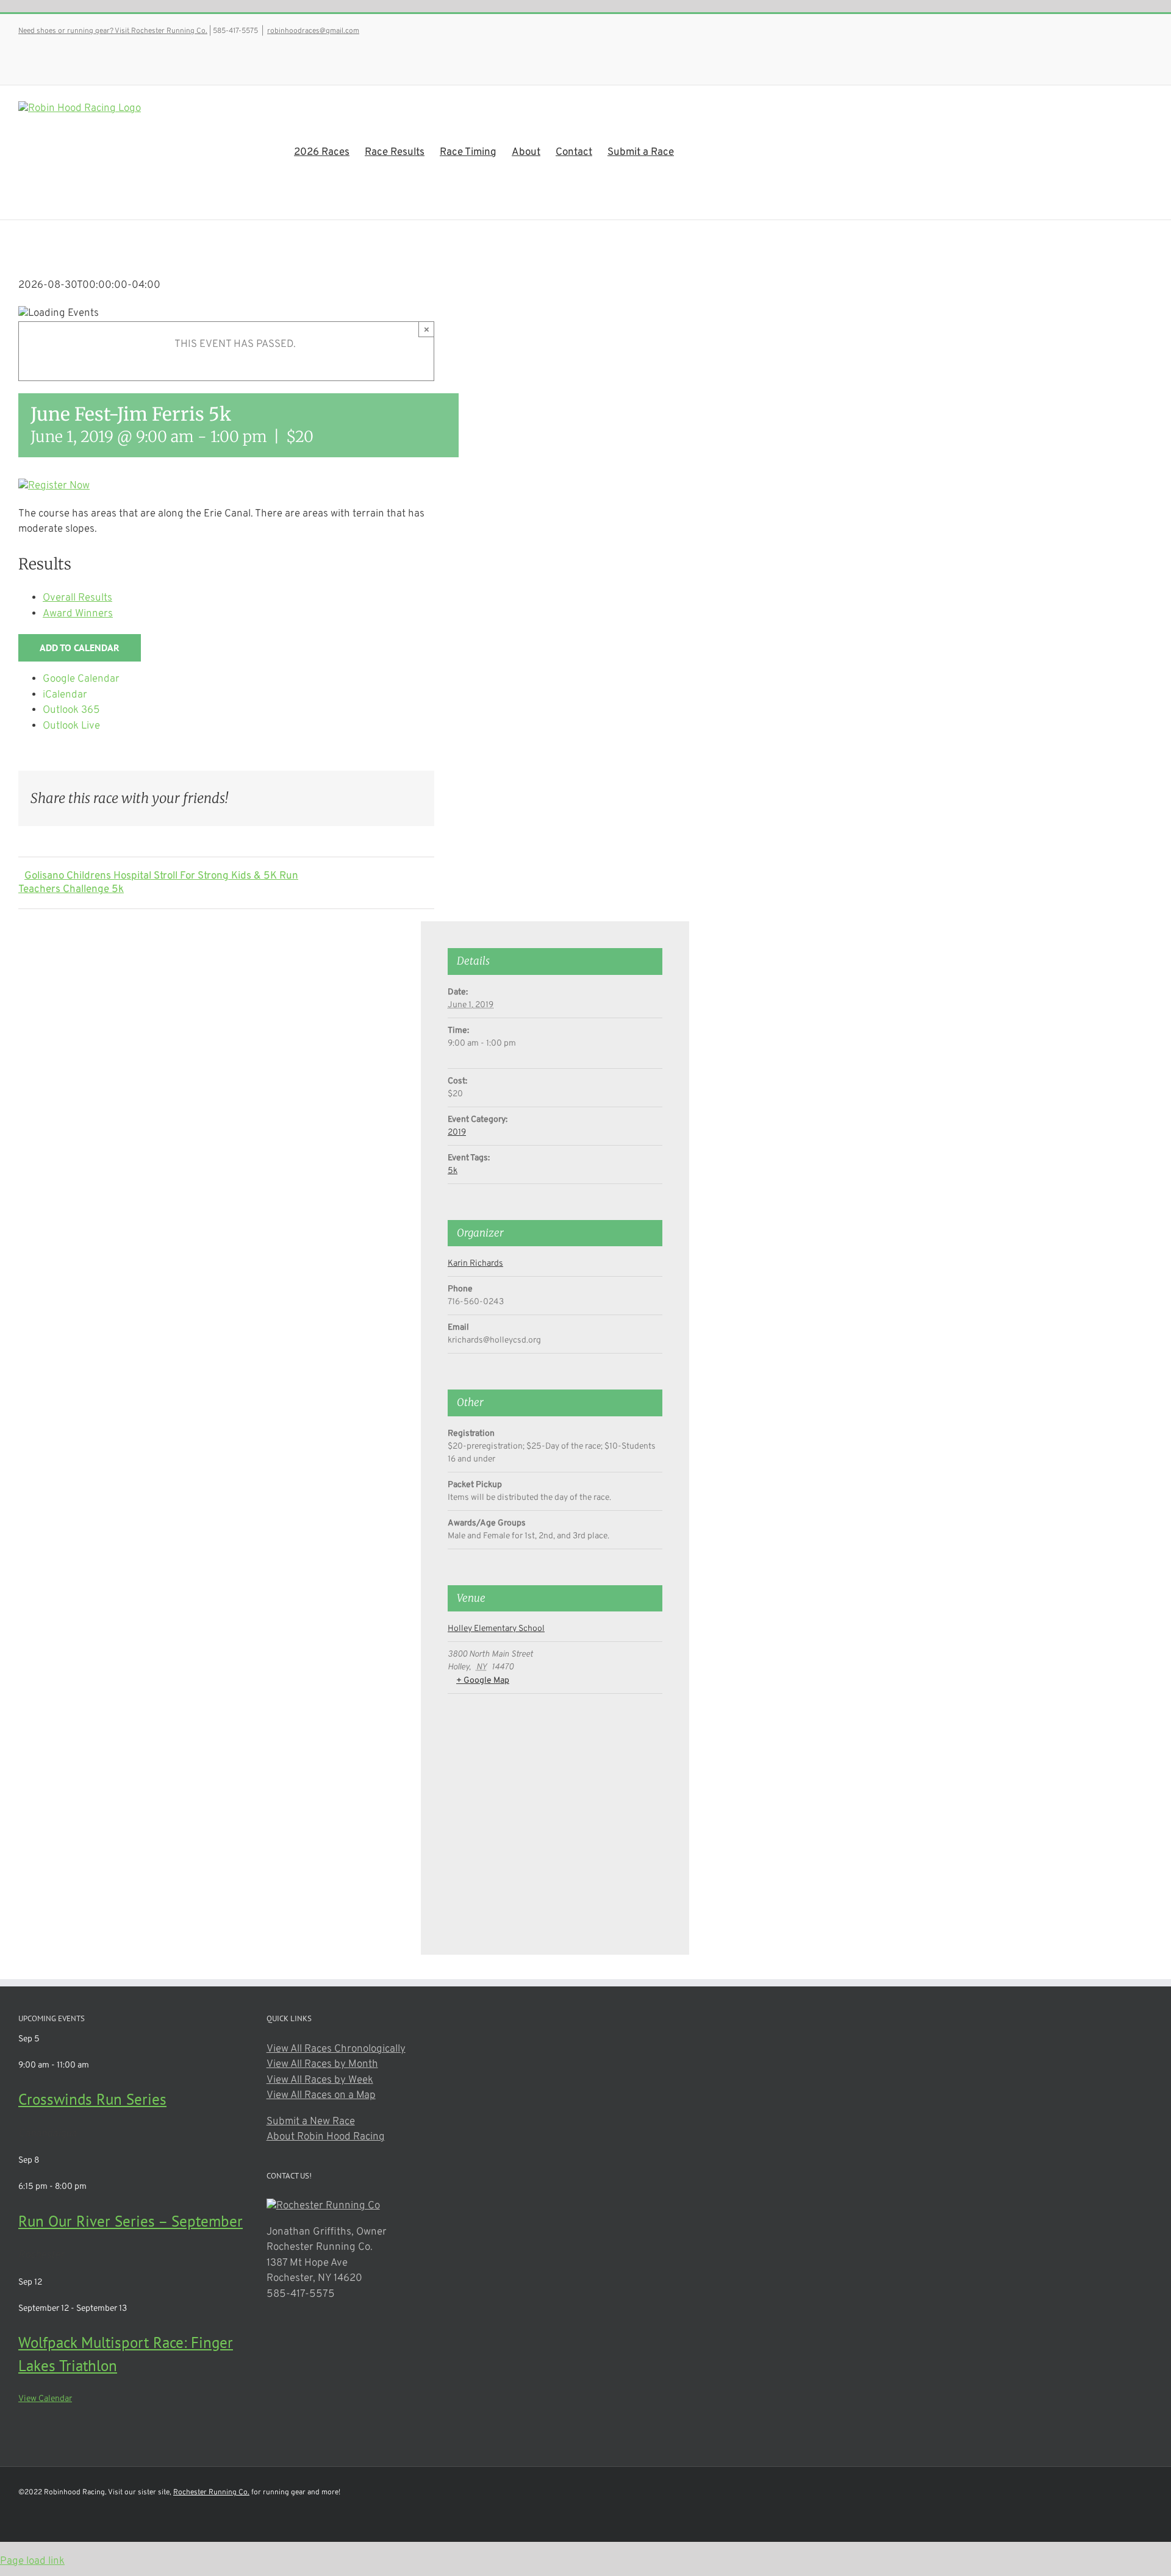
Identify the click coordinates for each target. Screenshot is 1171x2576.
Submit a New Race (311, 2122)
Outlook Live (71, 726)
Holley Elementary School (496, 1629)
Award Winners (78, 614)
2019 (457, 1133)
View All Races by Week (320, 2080)
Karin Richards (475, 1264)
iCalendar (65, 695)
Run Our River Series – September (131, 2221)
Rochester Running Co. (211, 2492)
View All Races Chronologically (336, 2049)
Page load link (32, 2561)
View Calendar (45, 2399)
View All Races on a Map (321, 2096)
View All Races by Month (322, 2064)
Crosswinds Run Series (92, 2099)
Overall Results (77, 598)
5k (453, 1171)
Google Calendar (81, 679)
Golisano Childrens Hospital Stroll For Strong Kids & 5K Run (161, 876)
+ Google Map (483, 1681)
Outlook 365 (71, 710)
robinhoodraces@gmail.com (313, 31)
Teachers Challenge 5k (71, 890)
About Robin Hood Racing (326, 2137)
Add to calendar (80, 648)
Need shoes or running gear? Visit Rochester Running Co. (113, 31)
